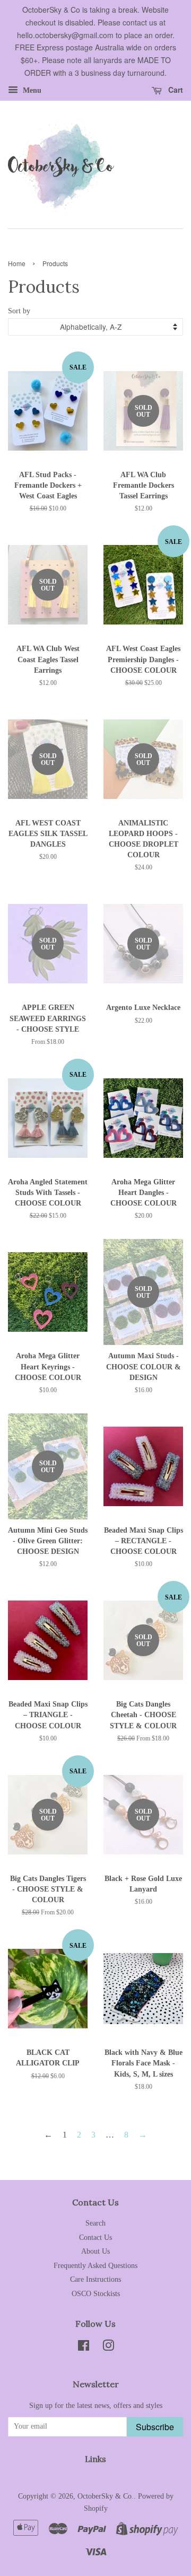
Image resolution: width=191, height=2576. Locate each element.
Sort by (19, 311)
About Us (95, 2251)
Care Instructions (95, 2279)
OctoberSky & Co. (106, 2496)
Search (95, 2223)
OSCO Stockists (96, 2294)
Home (17, 263)
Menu (31, 90)
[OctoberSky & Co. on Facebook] (84, 2348)
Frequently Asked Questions (95, 2266)
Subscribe (155, 2427)
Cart (175, 90)
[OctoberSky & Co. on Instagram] (108, 2348)
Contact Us (95, 2237)
